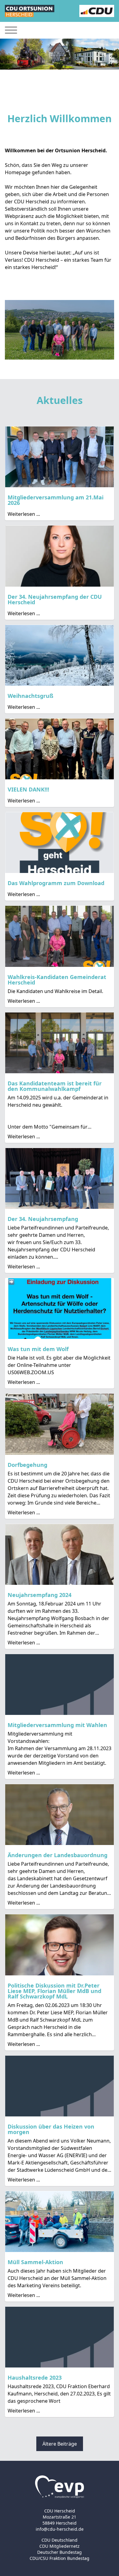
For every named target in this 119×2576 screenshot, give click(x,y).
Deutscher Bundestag (60, 2552)
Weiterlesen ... (24, 514)
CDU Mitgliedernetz (60, 2546)
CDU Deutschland (60, 2540)
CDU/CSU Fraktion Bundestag (60, 2558)
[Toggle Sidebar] (11, 30)
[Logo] (30, 11)
